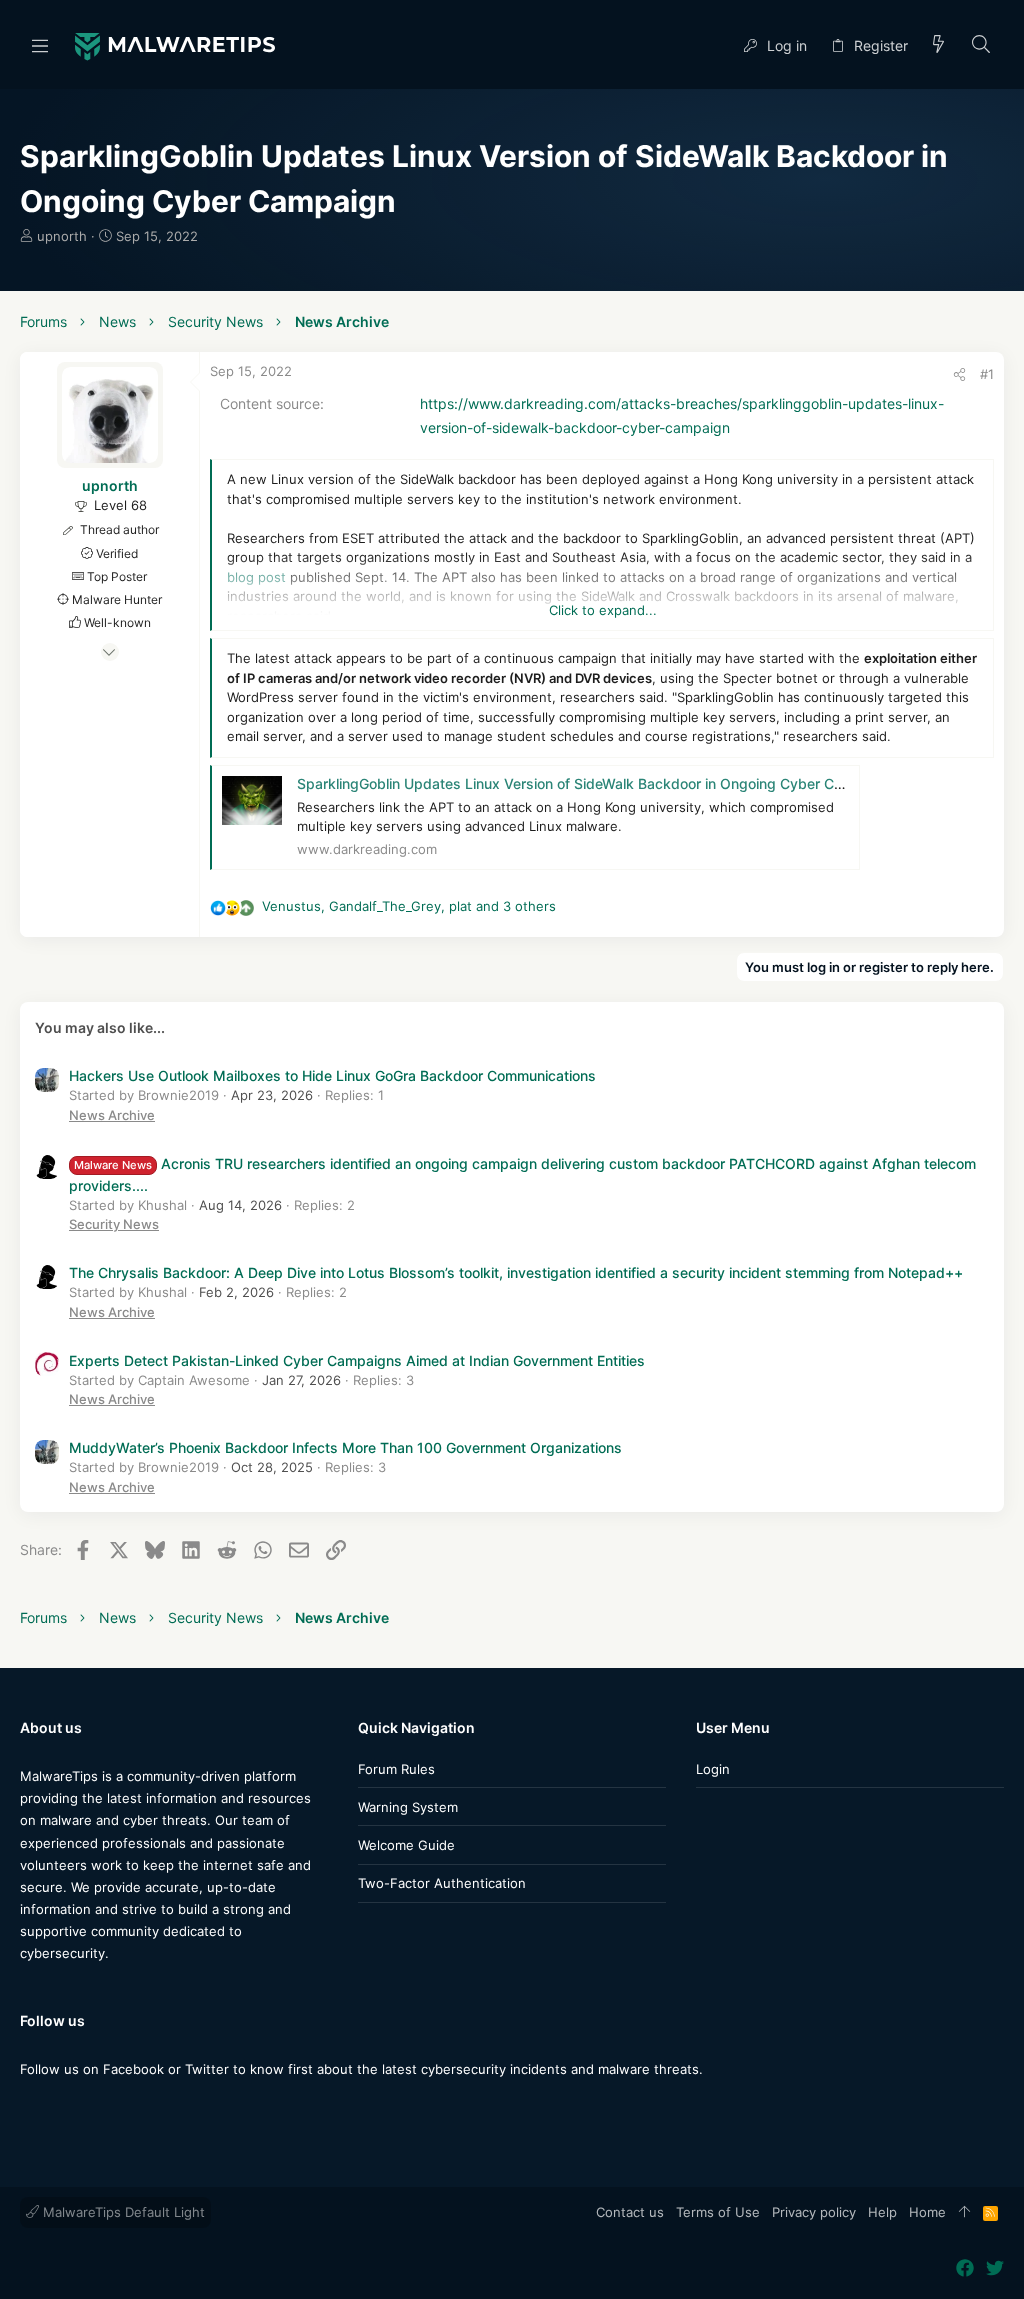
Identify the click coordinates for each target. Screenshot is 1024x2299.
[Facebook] (29, 2108)
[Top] (964, 2213)
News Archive (112, 1115)
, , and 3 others (409, 906)
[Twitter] (59, 2108)
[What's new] (939, 45)
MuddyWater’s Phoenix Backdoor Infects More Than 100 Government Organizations (345, 1447)
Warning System (408, 1807)
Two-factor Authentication (442, 1883)
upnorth (62, 236)
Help (882, 2212)
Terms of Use (718, 2212)
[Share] (959, 374)
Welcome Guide (406, 1845)
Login (713, 1769)
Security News (114, 1224)
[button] (40, 45)
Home (927, 2212)
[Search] (981, 45)
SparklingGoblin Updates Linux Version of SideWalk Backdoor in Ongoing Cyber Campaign (594, 783)
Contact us (630, 2212)
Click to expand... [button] (603, 610)
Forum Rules (396, 1769)
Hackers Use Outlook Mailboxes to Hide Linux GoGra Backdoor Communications (332, 1075)
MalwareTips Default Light (122, 2212)
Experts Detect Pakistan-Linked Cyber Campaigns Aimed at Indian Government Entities (357, 1360)
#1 (987, 374)
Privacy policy (814, 2212)
